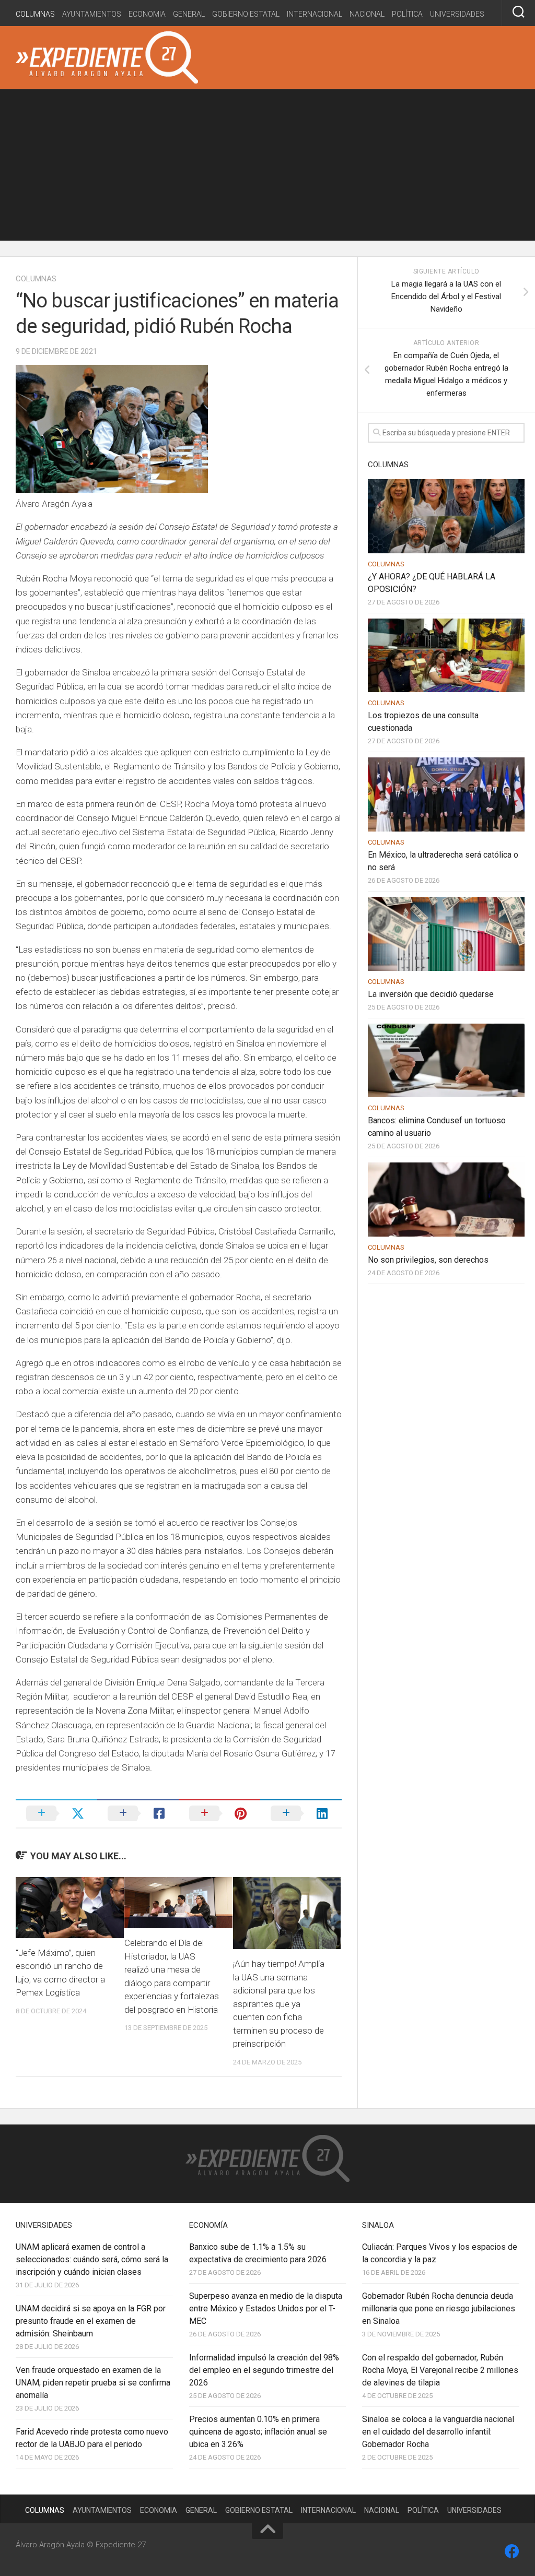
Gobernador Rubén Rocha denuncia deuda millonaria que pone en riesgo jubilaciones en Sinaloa (439, 2308)
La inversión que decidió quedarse (431, 994)
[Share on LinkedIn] (301, 1813)
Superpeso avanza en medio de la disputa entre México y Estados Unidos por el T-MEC (266, 2308)
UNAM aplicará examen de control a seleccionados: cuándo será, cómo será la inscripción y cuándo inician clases (92, 2259)
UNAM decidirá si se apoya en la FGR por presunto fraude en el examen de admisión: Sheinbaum (91, 2321)
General (189, 14)
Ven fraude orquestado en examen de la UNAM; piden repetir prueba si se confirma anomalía (93, 2383)
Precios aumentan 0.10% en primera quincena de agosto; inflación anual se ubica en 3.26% (258, 2432)
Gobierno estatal (246, 14)
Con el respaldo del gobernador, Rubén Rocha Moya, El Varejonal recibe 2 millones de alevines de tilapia (440, 2370)
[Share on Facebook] (138, 1813)
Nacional (367, 14)
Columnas (35, 14)
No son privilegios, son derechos (428, 1260)
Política (407, 14)
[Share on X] (56, 1813)
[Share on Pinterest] (219, 1813)
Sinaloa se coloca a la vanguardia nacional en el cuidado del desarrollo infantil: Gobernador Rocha (438, 2432)
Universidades (457, 14)
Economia (147, 14)
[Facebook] (512, 2551)
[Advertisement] (267, 168)
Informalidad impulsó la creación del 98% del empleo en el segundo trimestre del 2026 (264, 2370)
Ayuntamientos (92, 14)
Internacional (315, 14)
